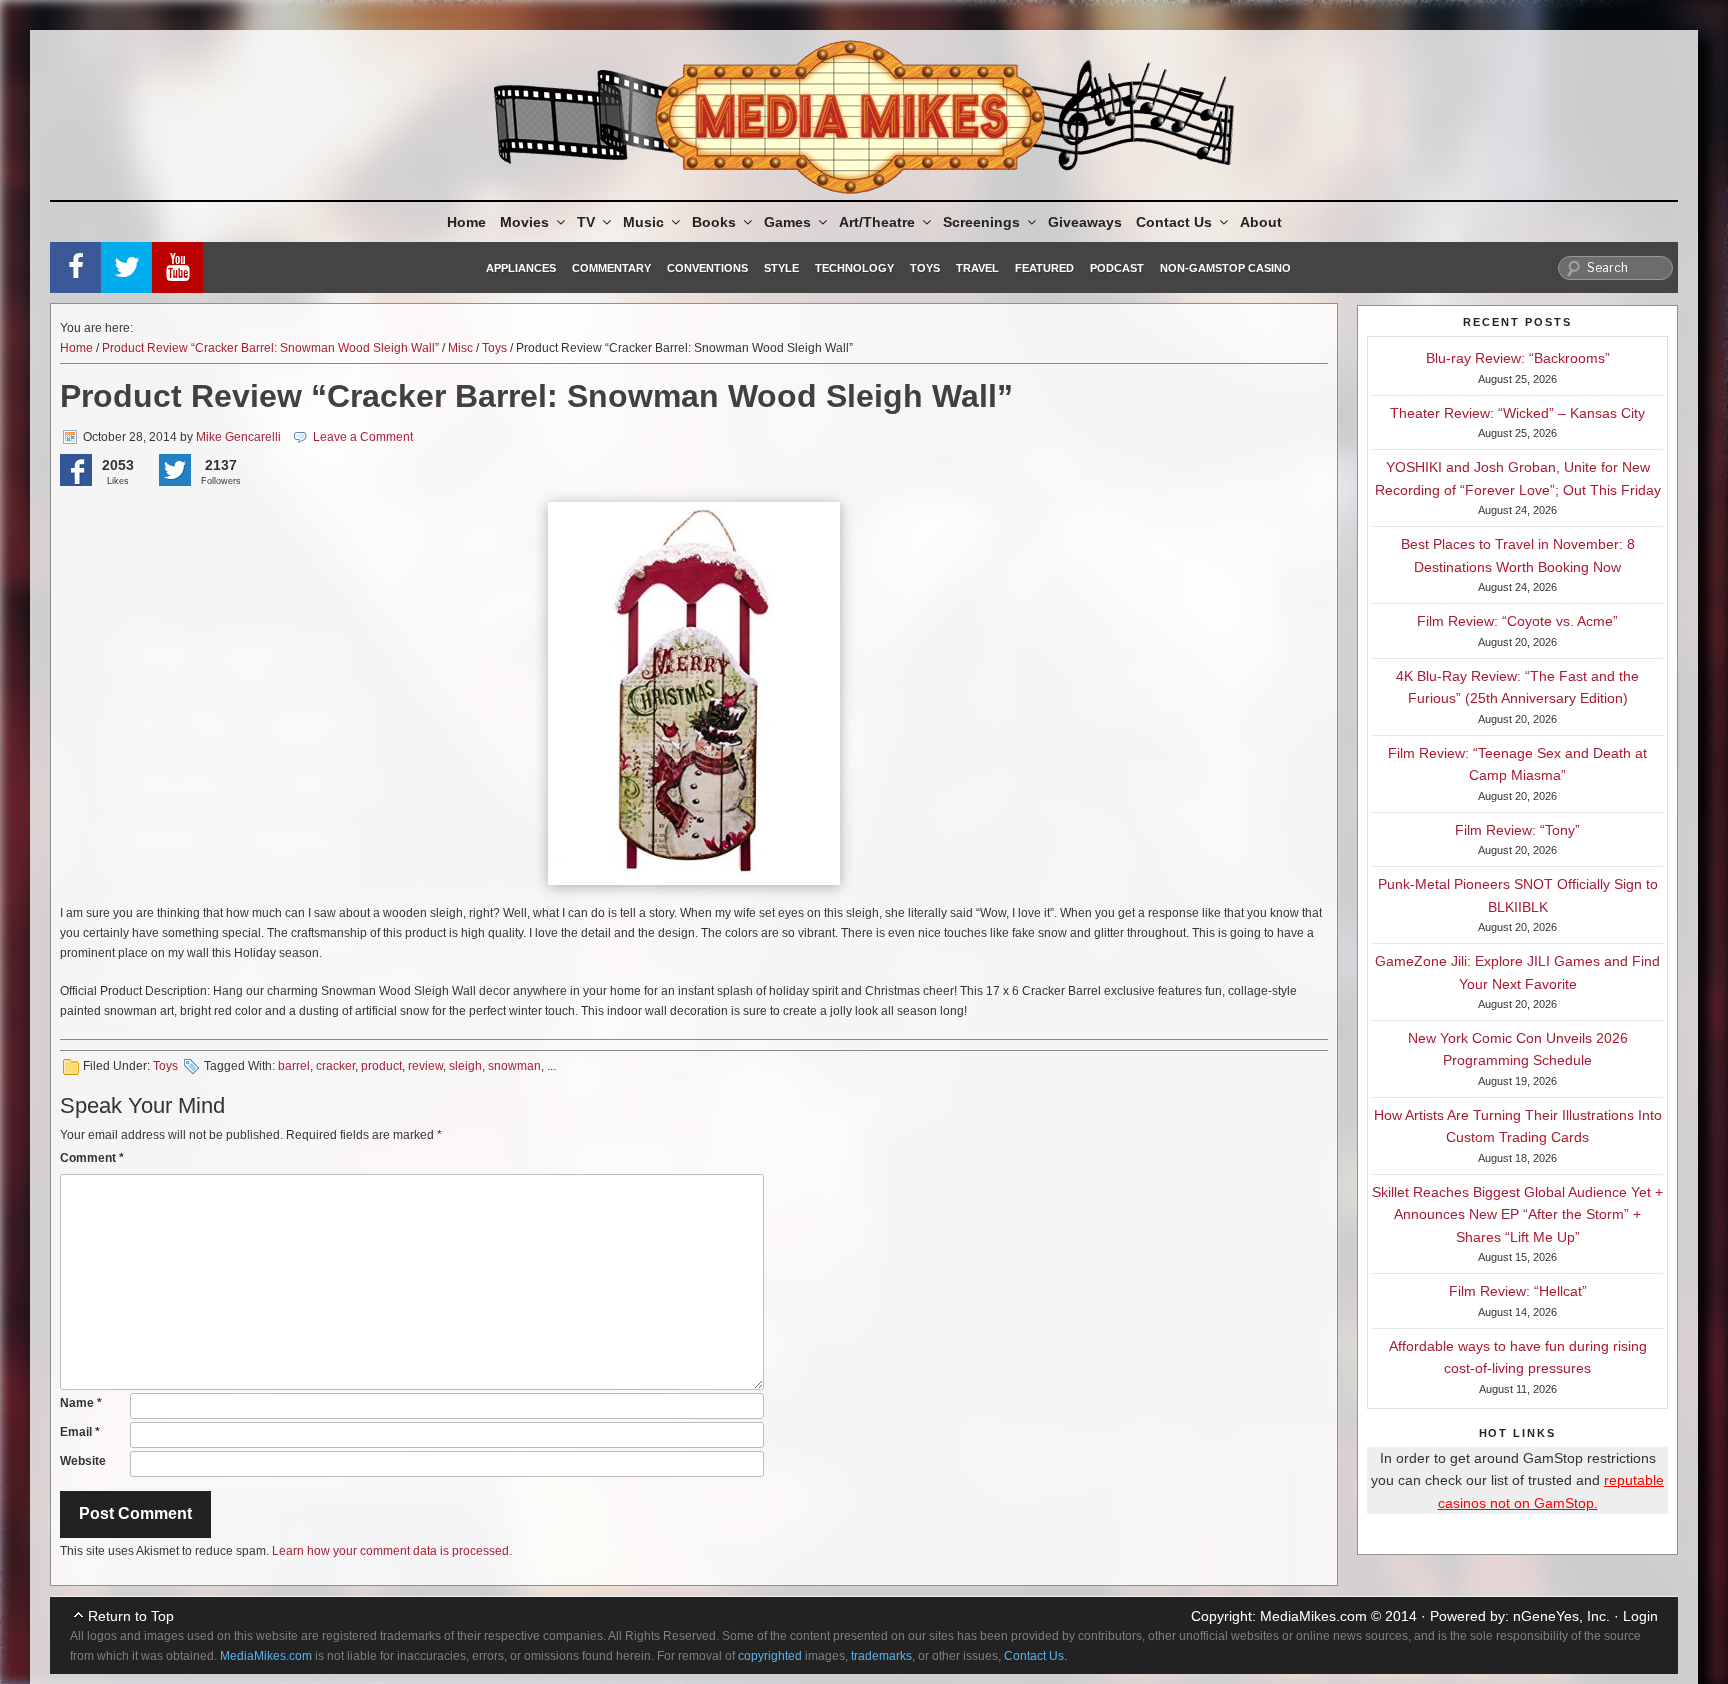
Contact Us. (1035, 1656)
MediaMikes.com (1313, 1616)
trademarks (881, 1656)
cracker (335, 1066)
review (425, 1066)
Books (714, 222)
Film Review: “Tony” (1517, 830)
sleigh (465, 1066)
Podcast (1117, 268)
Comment (92, 1158)
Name (81, 1403)
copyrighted (770, 1656)
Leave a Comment (363, 437)
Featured (1044, 268)
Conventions (707, 268)
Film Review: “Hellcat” (1518, 1291)
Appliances (521, 268)
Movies (524, 222)
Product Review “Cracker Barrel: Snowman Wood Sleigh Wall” (270, 348)
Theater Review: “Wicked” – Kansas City (1517, 413)
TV (586, 222)
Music (643, 222)
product (381, 1066)
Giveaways (1085, 222)
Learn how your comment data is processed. (392, 1551)
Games (787, 222)
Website (83, 1461)
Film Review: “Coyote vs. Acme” (1517, 621)
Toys (925, 268)
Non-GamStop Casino (1225, 268)
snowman (514, 1066)
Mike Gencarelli (238, 437)
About (1261, 222)
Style (781, 268)
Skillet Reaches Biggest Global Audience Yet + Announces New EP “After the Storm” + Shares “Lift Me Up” (1517, 1214)
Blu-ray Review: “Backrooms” (1518, 358)
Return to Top (131, 1616)
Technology (854, 268)
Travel (977, 268)
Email (80, 1432)
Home (466, 222)
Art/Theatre (877, 222)
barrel (294, 1066)
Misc (460, 348)
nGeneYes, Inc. (1561, 1616)
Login (1640, 1616)
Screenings (981, 222)
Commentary (611, 268)
